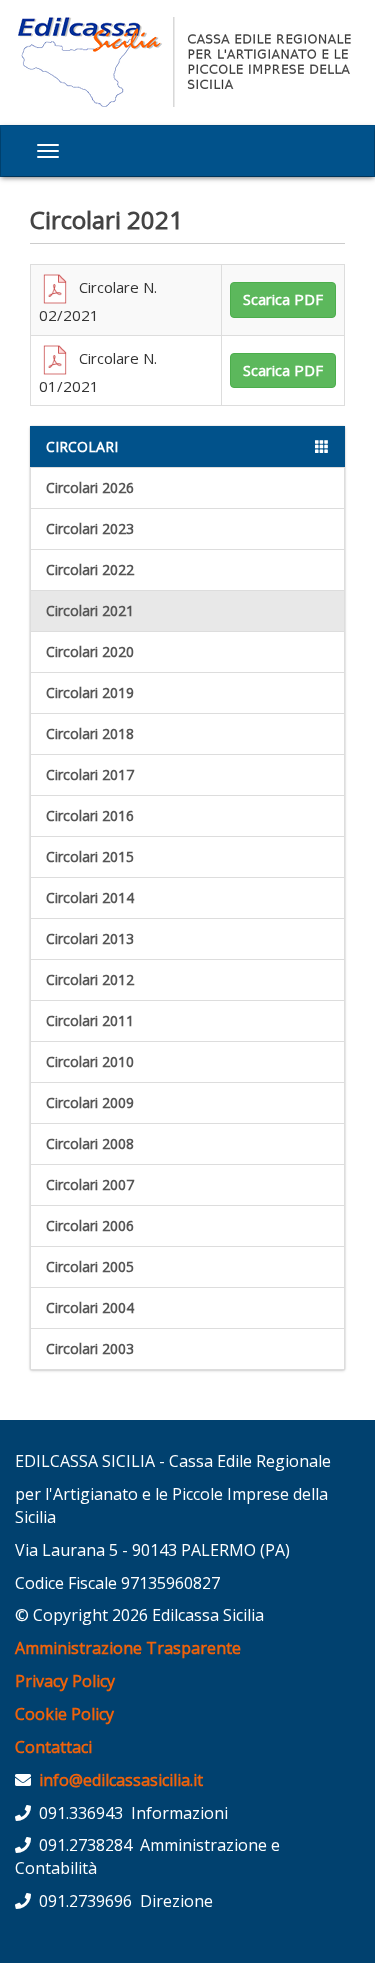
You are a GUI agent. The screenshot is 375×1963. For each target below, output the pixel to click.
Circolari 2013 (90, 938)
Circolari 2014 (90, 897)
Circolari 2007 (90, 1184)
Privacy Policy (65, 1681)
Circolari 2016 (90, 815)
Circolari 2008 (90, 1143)
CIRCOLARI (82, 446)
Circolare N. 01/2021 (98, 372)
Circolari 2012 (90, 979)
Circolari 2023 (90, 528)
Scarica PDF (283, 299)
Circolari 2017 (90, 774)
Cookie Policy (64, 1714)
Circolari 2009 (90, 1102)
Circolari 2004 (90, 1307)
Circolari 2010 (90, 1061)
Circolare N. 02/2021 (98, 301)
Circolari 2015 (90, 856)
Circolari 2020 (90, 651)
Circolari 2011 (90, 1020)
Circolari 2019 (90, 692)
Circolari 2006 (90, 1225)
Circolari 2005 (90, 1266)
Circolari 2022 (90, 569)
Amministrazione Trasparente (128, 1648)
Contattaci (53, 1747)
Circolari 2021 (90, 610)
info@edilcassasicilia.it (121, 1780)
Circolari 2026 (90, 487)
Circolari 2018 (90, 733)
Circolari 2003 (90, 1348)
